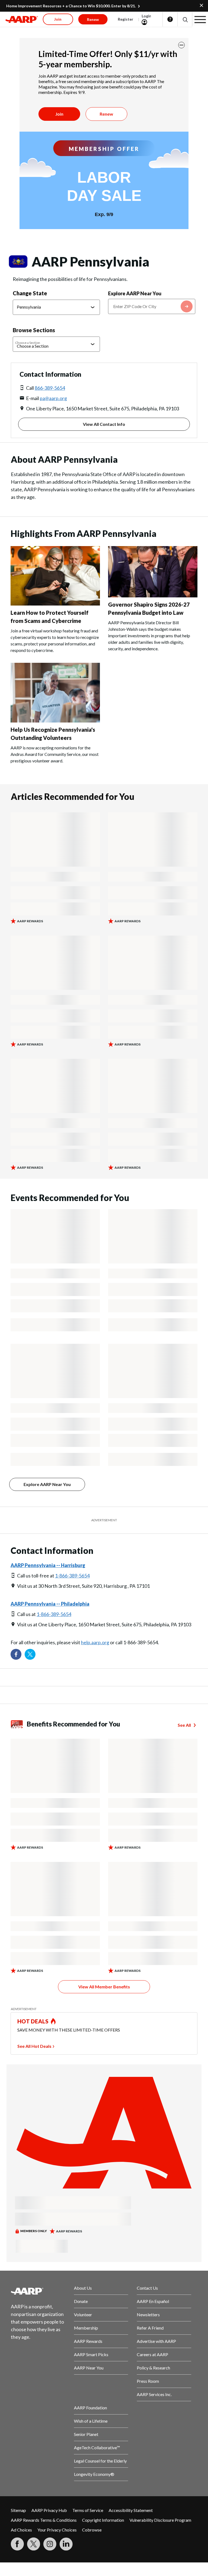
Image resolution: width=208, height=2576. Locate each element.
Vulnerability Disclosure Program (160, 2520)
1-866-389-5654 (72, 1576)
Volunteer (83, 2314)
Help (170, 19)
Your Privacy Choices (57, 2530)
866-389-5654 (50, 388)
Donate (81, 2301)
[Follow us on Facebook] (16, 1654)
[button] (185, 19)
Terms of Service (88, 2510)
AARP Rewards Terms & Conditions (44, 2520)
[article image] (55, 604)
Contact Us (147, 2288)
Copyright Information (103, 2520)
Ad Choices (21, 2530)
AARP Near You (89, 2368)
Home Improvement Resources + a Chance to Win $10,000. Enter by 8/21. (71, 6)
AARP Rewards (88, 2341)
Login (147, 16)
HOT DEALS (33, 2021)
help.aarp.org (95, 1642)
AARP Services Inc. (154, 2394)
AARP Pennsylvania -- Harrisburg (48, 1565)
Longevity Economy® (94, 2474)
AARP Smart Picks (91, 2354)
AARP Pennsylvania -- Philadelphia (50, 1604)
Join (59, 114)
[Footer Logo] (38, 2291)
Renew (106, 114)
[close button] (181, 45)
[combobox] (152, 306)
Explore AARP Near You (135, 293)
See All (184, 1725)
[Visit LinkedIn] (66, 2544)
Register (126, 19)
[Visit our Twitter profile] (30, 1654)
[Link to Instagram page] (50, 2544)
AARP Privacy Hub (49, 2510)
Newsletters (148, 2314)
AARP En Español (153, 2301)
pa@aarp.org (53, 398)
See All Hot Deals (34, 2046)
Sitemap (18, 2510)
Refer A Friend (150, 2328)
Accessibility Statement (131, 2510)
